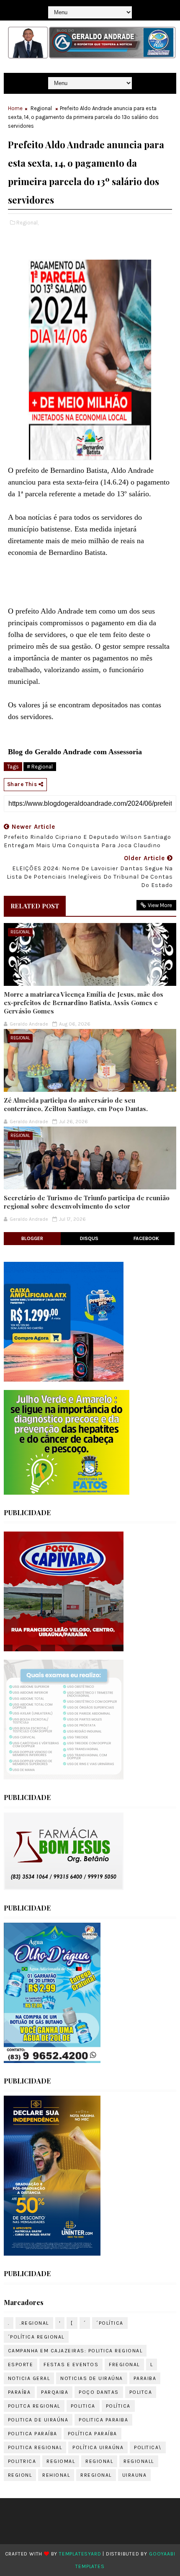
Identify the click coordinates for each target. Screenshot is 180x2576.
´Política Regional (36, 2337)
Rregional (96, 2475)
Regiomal (61, 2461)
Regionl (20, 2475)
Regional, (27, 223)
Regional (41, 108)
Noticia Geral (29, 2378)
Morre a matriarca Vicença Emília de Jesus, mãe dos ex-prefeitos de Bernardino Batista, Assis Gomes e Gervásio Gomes (84, 1003)
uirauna (135, 2475)
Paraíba (19, 2392)
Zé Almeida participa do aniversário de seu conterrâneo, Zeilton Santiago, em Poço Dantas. (76, 1104)
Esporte (21, 2365)
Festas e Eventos (71, 2365)
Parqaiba (55, 2392)
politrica (22, 2461)
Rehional (56, 2475)
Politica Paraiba (103, 2420)
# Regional (40, 767)
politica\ (148, 2447)
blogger (32, 1238)
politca (141, 2392)
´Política (110, 2323)
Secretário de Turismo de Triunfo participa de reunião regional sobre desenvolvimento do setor (87, 1202)
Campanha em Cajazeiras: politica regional (75, 2351)
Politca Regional (34, 2406)
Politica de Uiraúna (38, 2420)
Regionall (139, 2461)
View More (160, 905)
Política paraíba (93, 2434)
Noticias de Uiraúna (92, 2378)
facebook (146, 1238)
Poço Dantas (99, 2392)
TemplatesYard (80, 2554)
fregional (124, 2365)
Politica (83, 2406)
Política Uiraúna (98, 2447)
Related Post (35, 906)
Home (15, 108)
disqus (89, 1238)
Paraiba (145, 2378)
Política (118, 2406)
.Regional (34, 2323)
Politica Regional (35, 2447)
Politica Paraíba (33, 2434)
